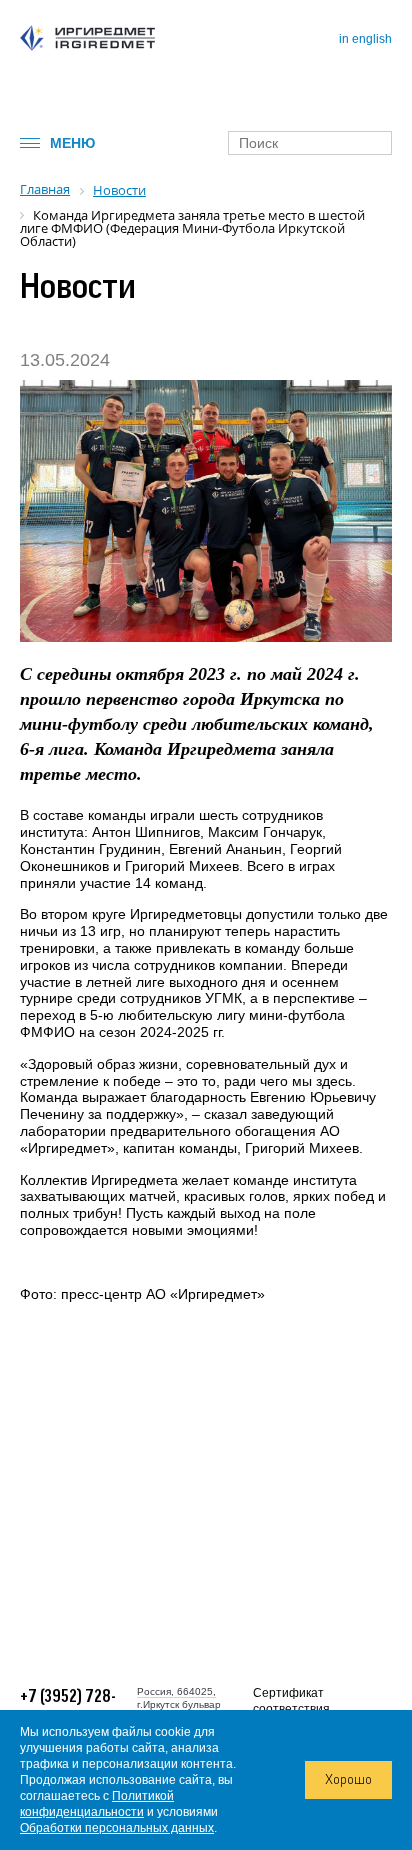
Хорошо (348, 1780)
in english (365, 39)
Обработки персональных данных (117, 1828)
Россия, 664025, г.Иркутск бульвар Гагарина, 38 (179, 1704)
